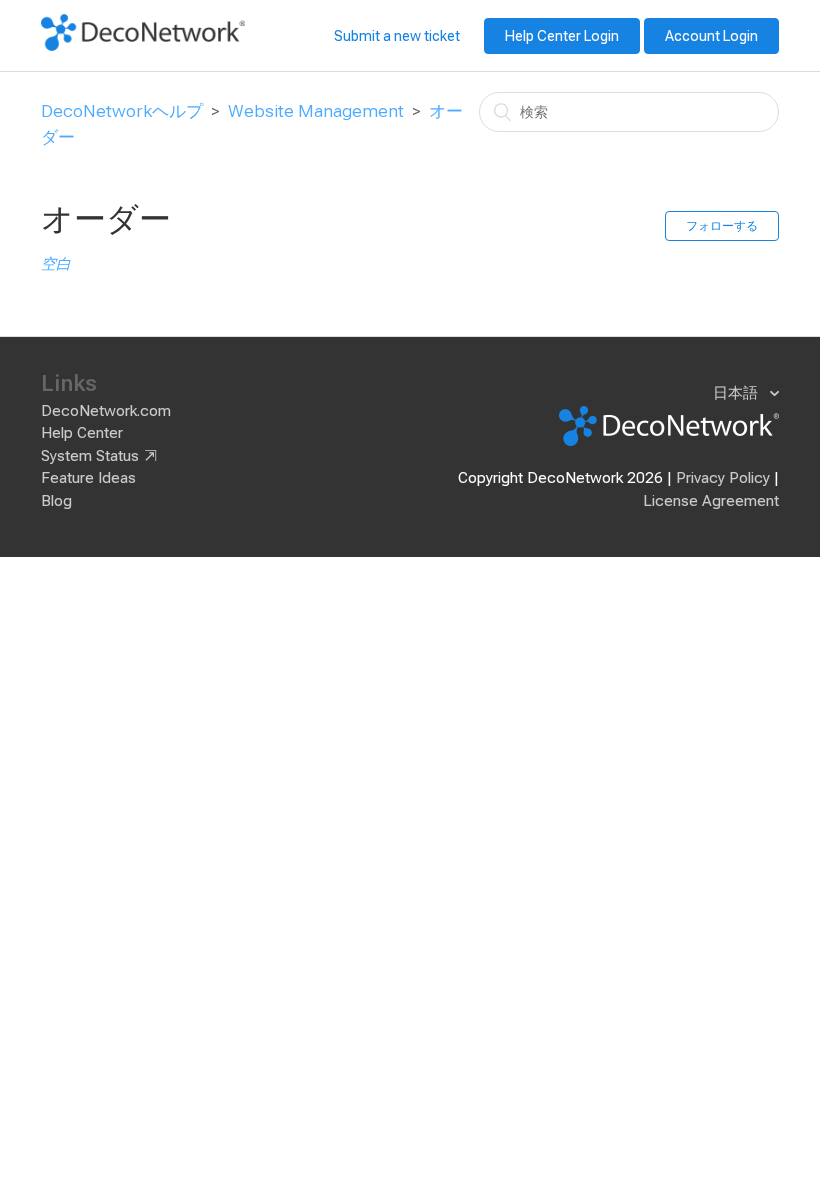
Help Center (82, 433)
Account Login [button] (711, 36)
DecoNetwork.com (106, 411)
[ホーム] (143, 46)
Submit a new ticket (397, 36)
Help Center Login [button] (562, 36)
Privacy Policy (723, 478)
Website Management (316, 111)
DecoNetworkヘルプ (122, 111)
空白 (56, 264)
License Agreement (711, 501)
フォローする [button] (722, 226)
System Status (90, 456)
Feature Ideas (88, 478)
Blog (56, 501)
